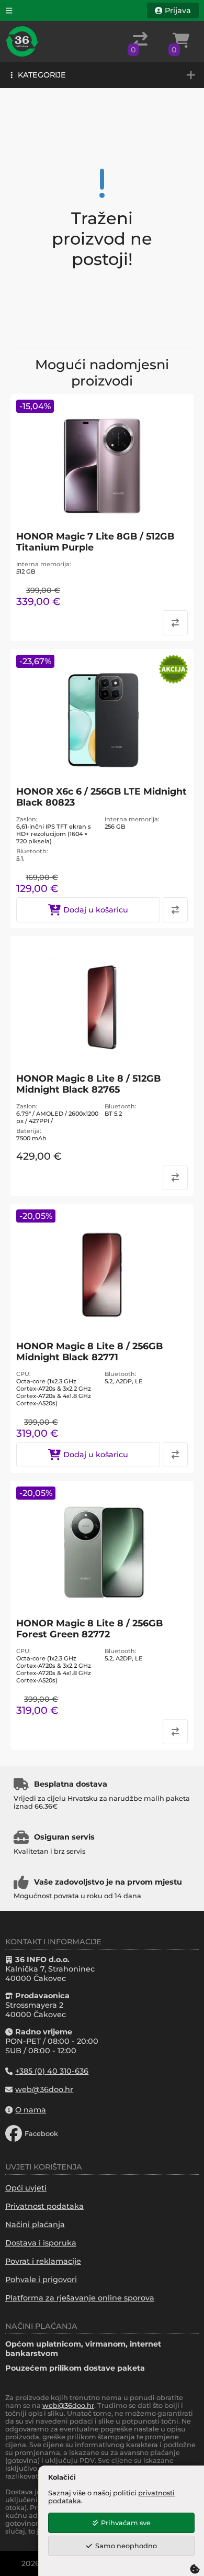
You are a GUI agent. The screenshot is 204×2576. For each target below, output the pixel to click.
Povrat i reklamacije (43, 2261)
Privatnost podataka (44, 2206)
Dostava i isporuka (41, 2243)
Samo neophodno (126, 2546)
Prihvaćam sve (126, 2523)
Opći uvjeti (26, 2188)
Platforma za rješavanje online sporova (80, 2298)
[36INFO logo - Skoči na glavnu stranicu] (22, 41)
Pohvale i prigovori (41, 2280)
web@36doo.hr (68, 2406)
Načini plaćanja (35, 2225)
